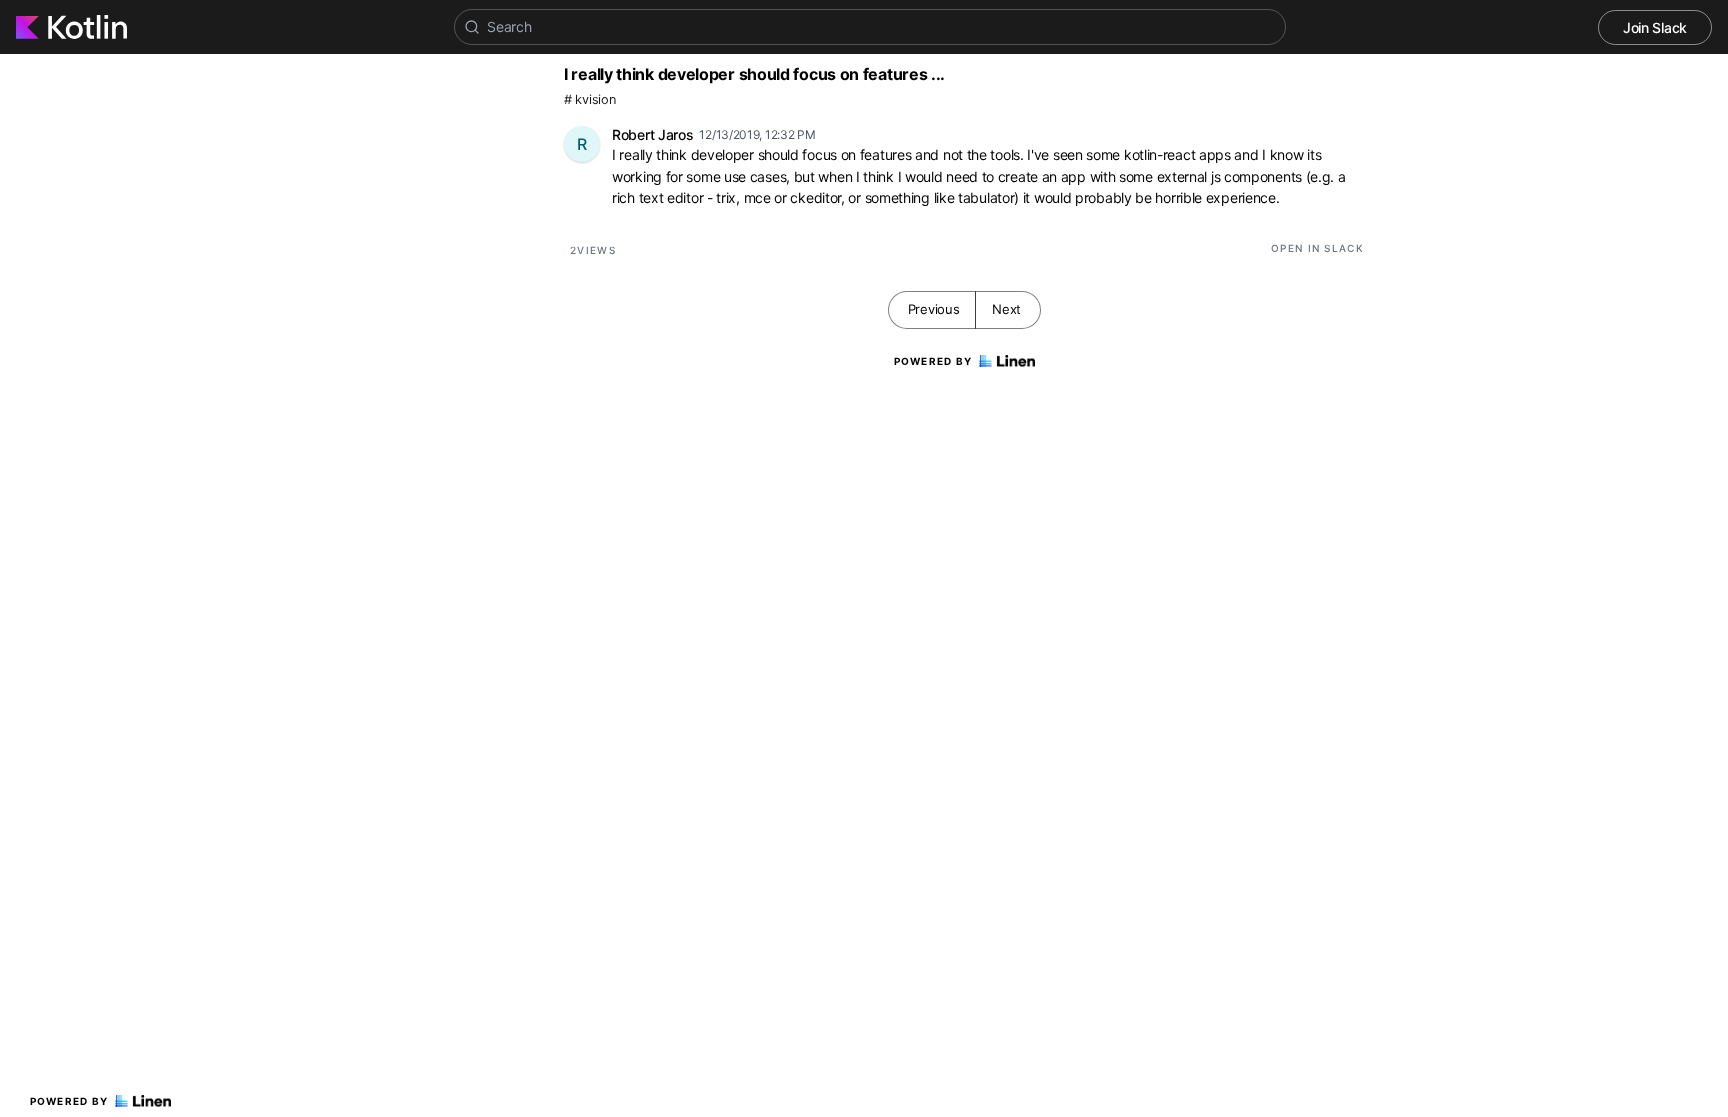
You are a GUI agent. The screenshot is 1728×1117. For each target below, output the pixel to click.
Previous (934, 309)
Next (1006, 309)
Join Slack (1655, 27)
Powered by (69, 1101)
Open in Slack (1317, 248)
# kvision (589, 99)
